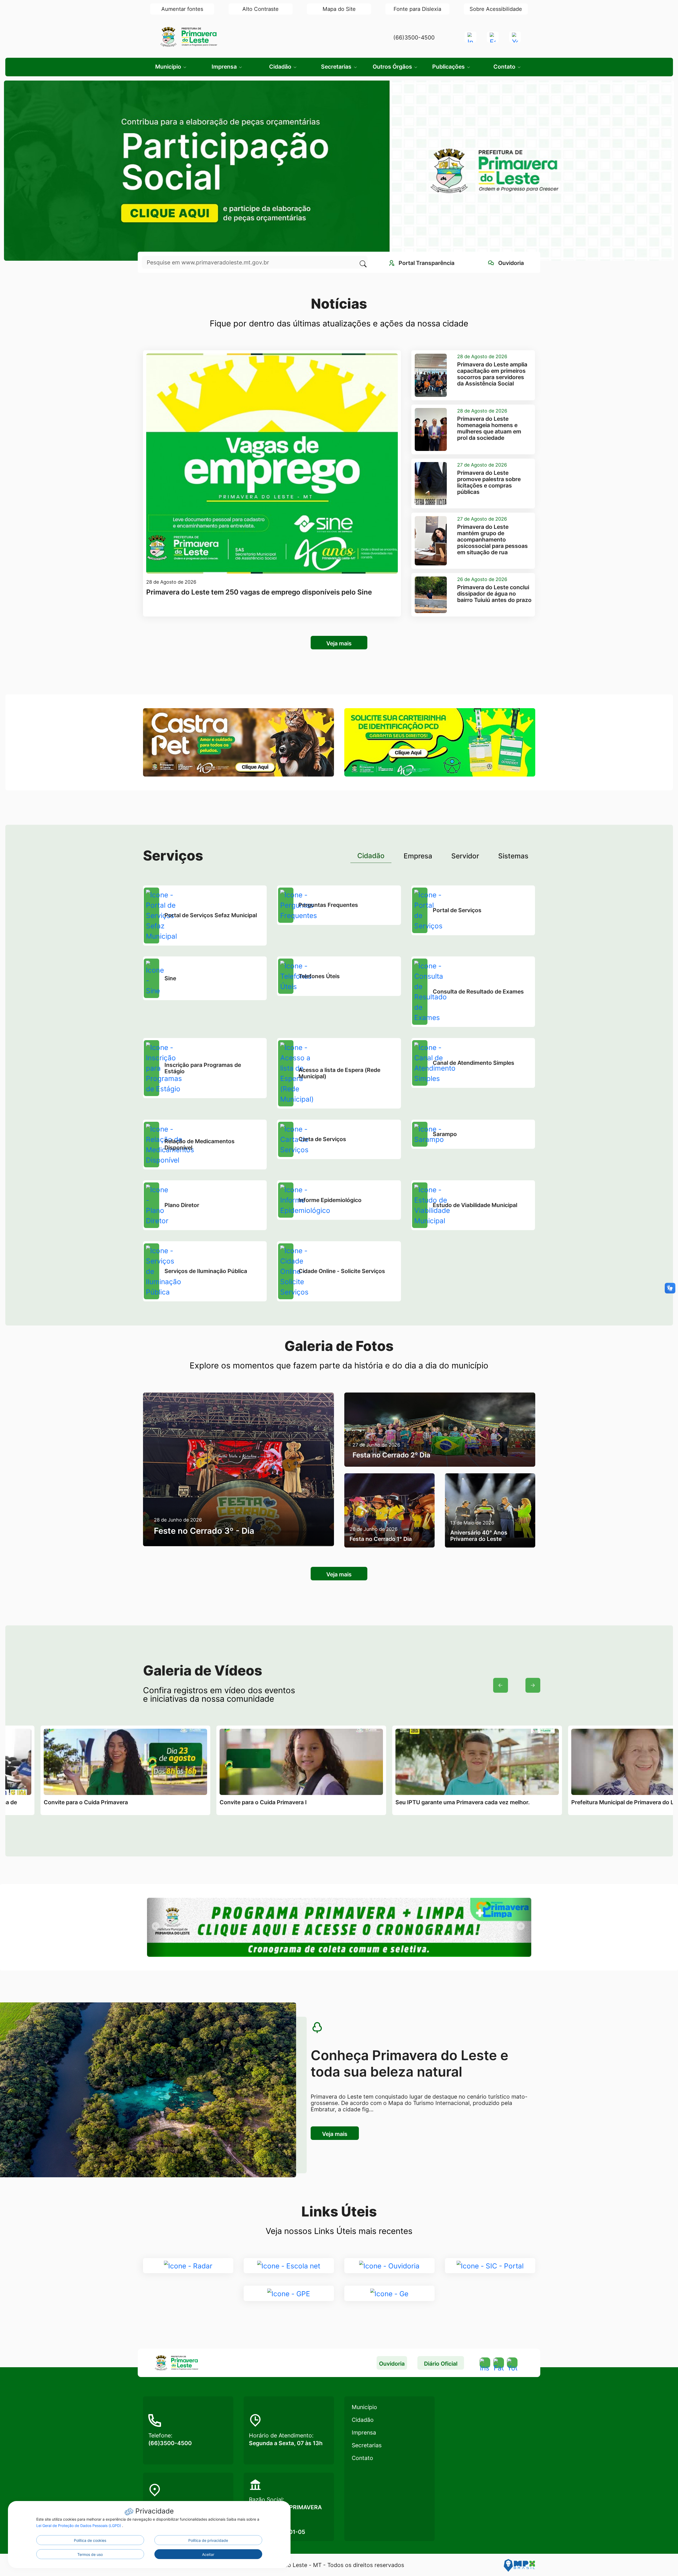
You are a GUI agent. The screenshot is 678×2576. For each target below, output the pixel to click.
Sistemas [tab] (513, 856)
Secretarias (367, 2445)
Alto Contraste (260, 9)
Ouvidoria (392, 2364)
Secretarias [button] (337, 67)
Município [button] (169, 67)
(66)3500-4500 (414, 37)
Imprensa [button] (225, 67)
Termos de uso (90, 2554)
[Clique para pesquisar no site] (362, 262)
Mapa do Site (339, 9)
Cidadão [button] (281, 67)
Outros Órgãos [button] (393, 67)
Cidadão (363, 2420)
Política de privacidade (208, 2540)
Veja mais (339, 643)
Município (364, 2407)
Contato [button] (505, 67)
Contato (362, 2458)
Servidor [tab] (465, 856)
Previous (501, 1685)
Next (533, 1685)
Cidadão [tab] (371, 856)
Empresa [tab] (418, 856)
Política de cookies (90, 2540)
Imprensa (364, 2433)
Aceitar (208, 2554)
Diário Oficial (441, 2364)
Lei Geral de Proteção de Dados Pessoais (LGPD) (79, 2526)
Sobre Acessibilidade (496, 9)
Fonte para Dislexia (417, 9)
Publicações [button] (449, 67)
